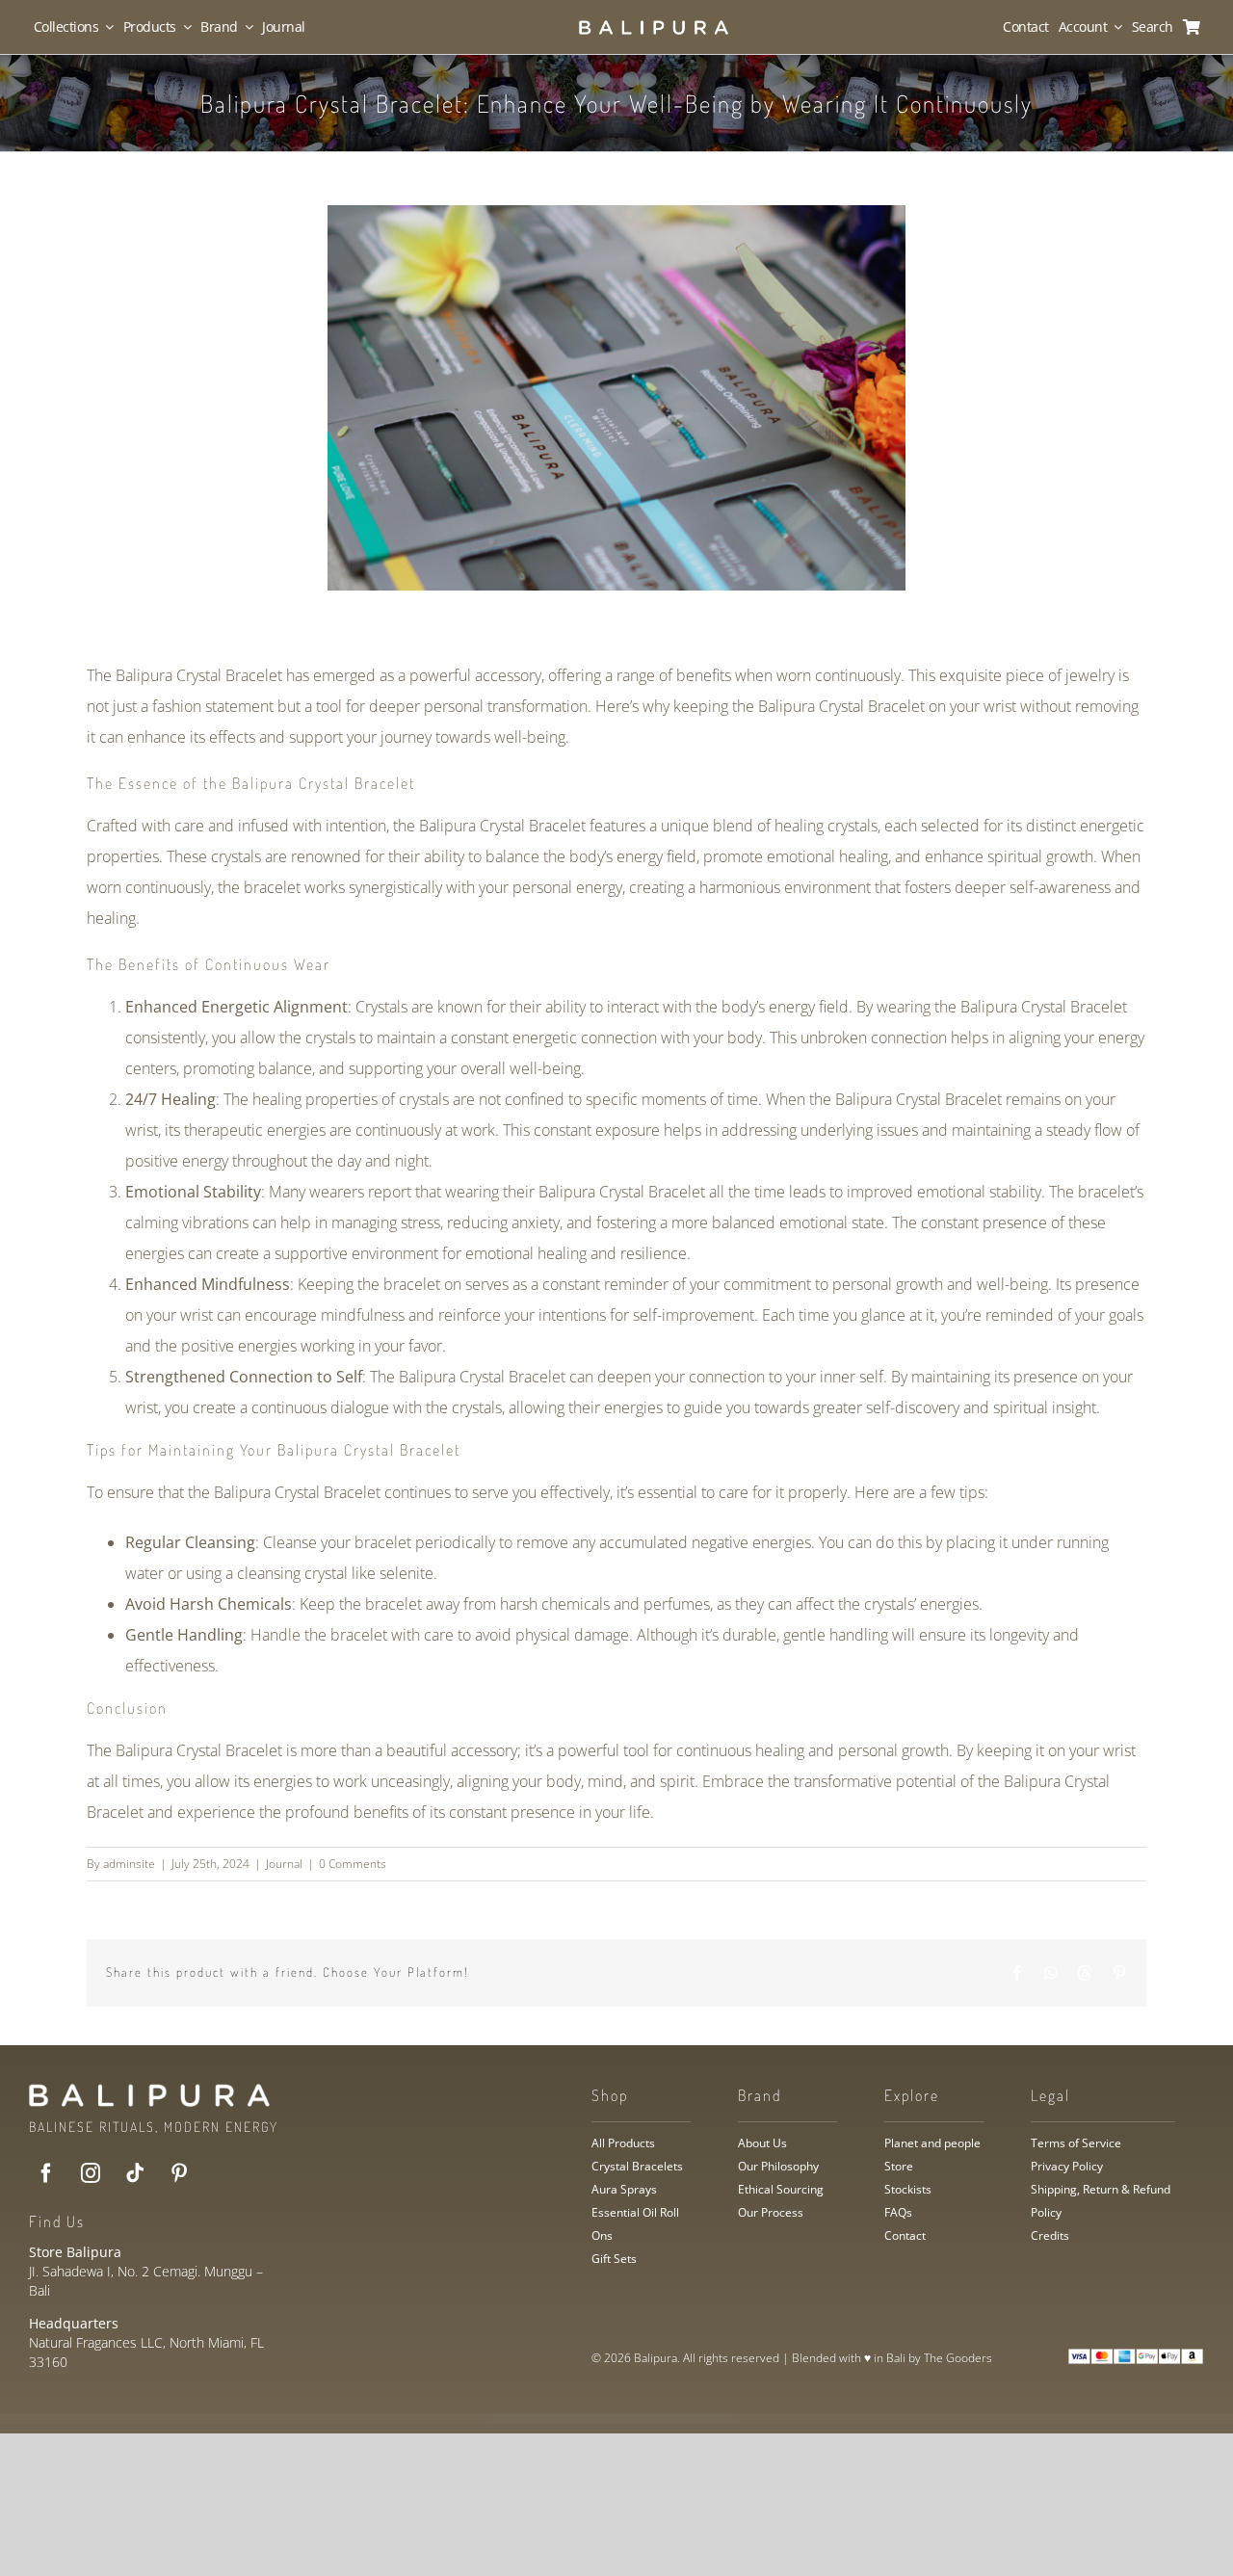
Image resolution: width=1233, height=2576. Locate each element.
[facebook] (46, 2173)
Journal (284, 1864)
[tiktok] (135, 2173)
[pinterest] (179, 2173)
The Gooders (958, 2358)
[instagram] (91, 2173)
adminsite (129, 1864)
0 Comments (353, 1864)
